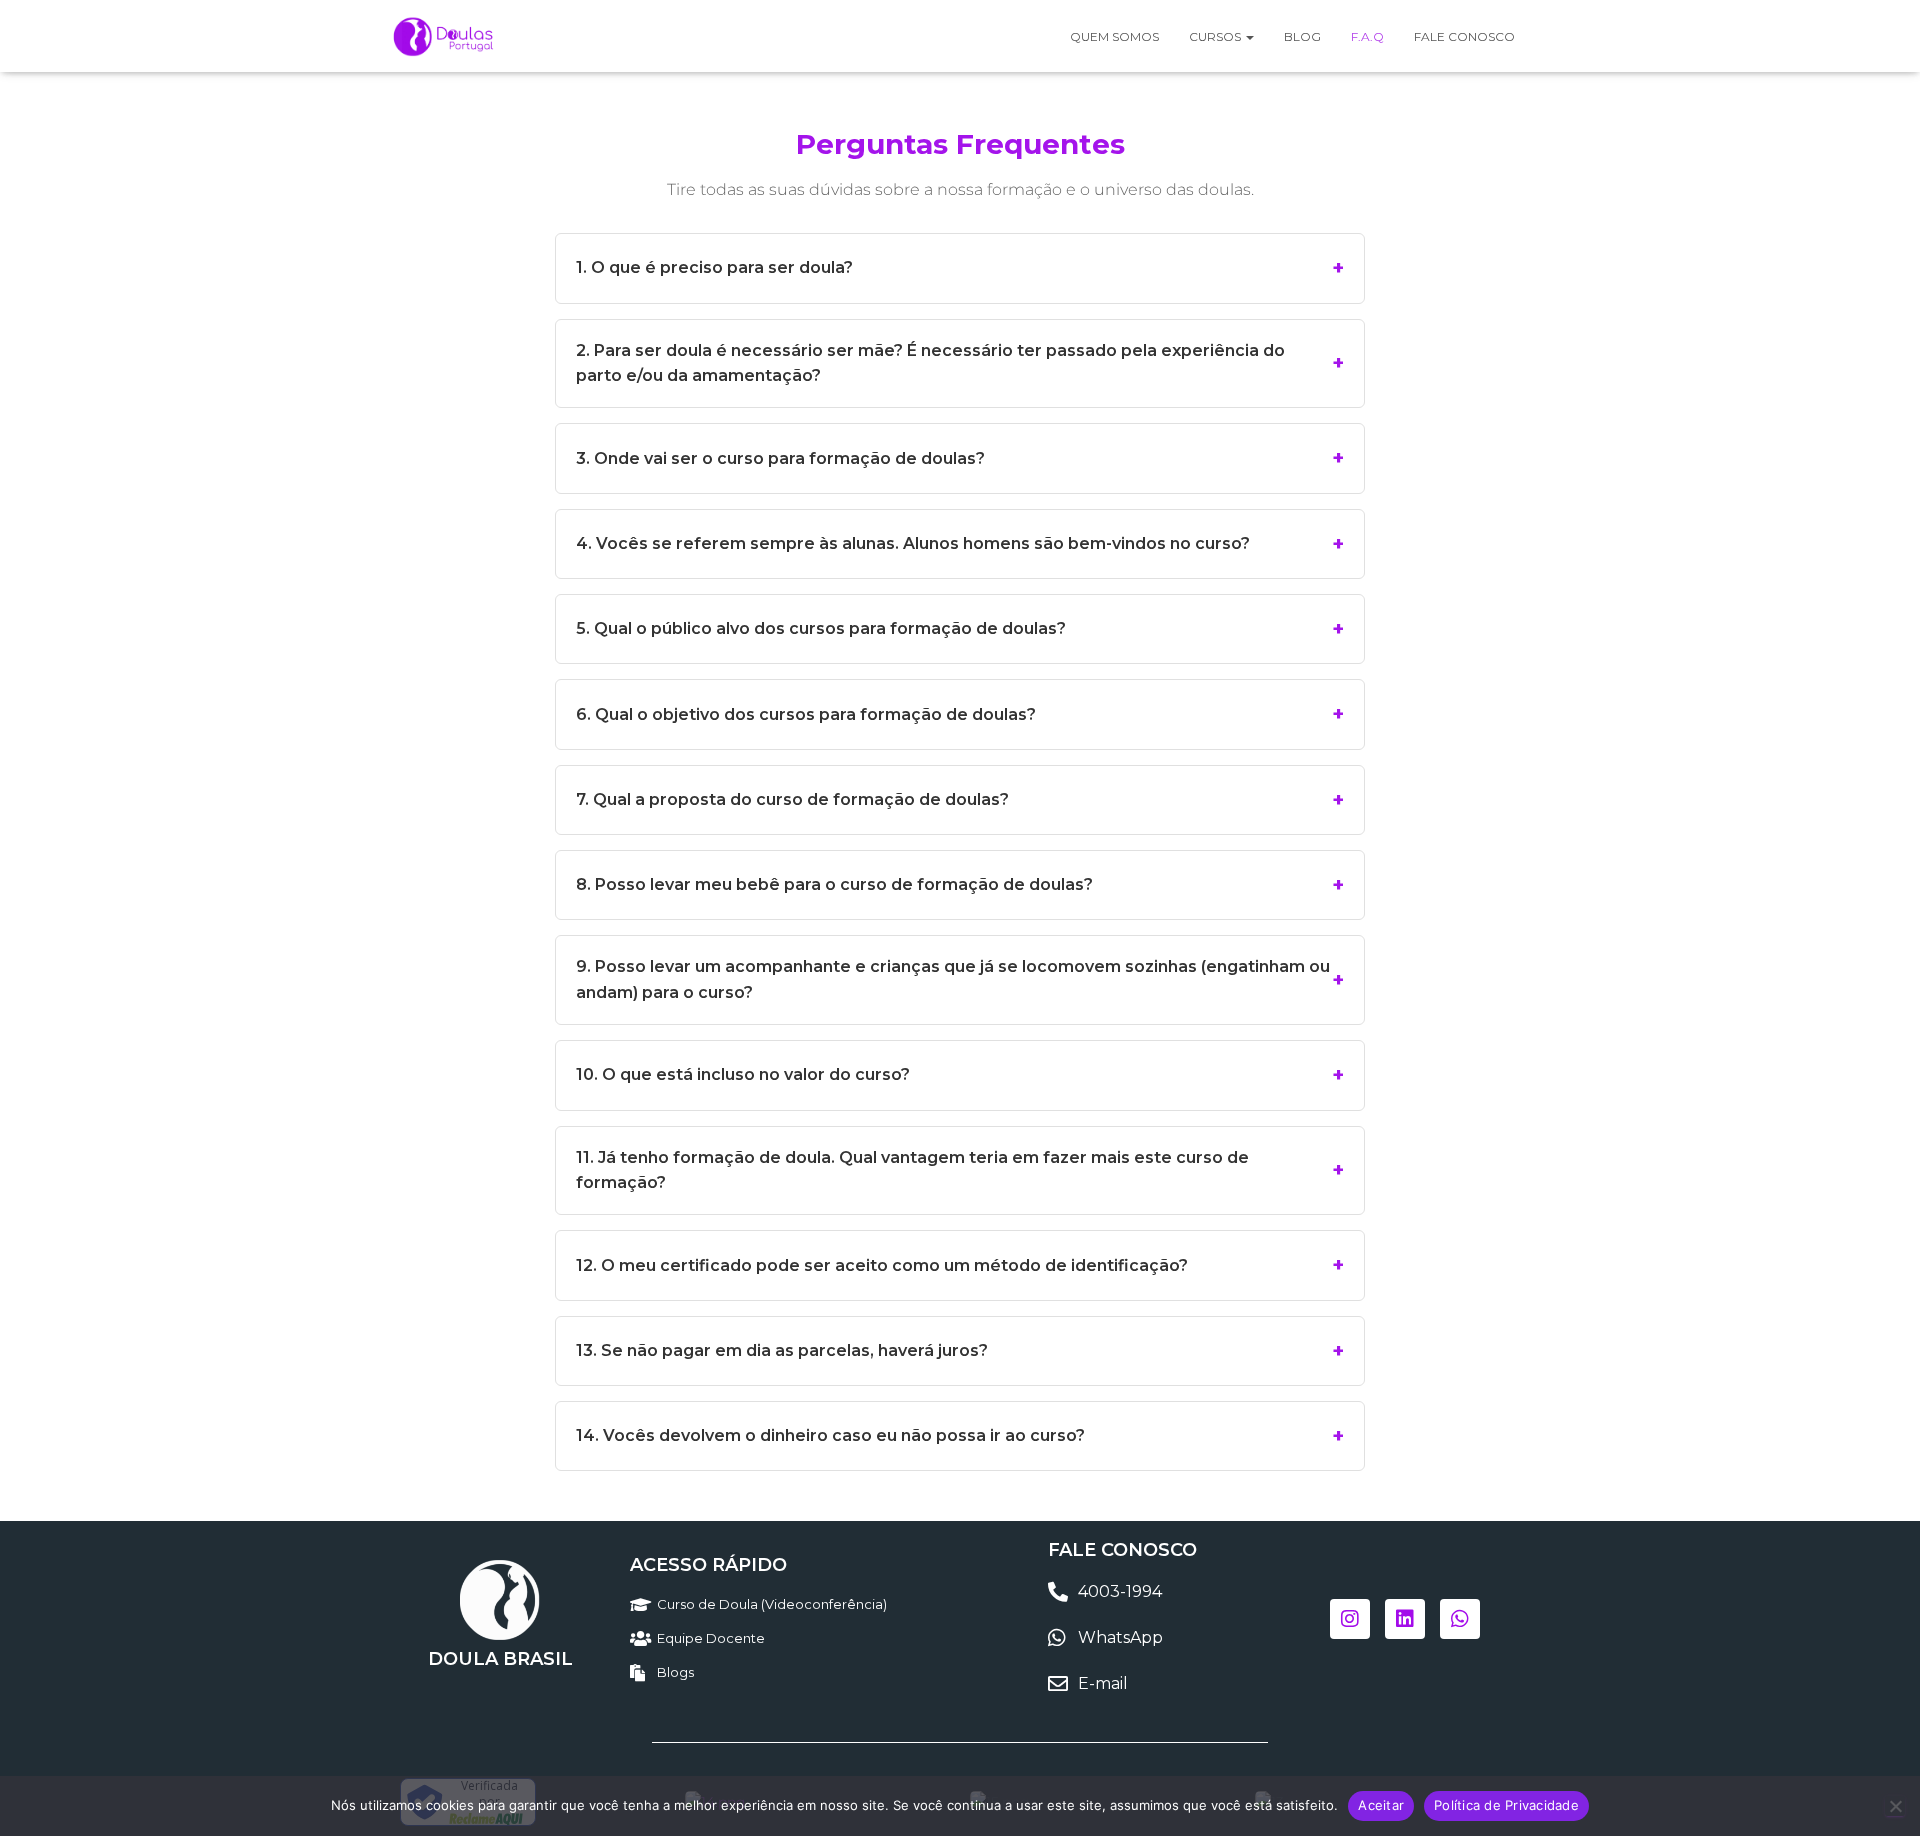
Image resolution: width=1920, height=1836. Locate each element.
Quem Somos (1114, 36)
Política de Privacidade (1506, 1805)
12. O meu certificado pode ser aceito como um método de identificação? (882, 1265)
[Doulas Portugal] (445, 36)
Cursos (1216, 36)
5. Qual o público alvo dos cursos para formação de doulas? (821, 628)
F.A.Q (1367, 36)
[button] (1249, 36)
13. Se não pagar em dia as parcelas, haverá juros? (782, 1350)
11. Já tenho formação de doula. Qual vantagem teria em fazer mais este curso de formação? (912, 1170)
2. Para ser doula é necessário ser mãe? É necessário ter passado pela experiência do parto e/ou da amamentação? (930, 363)
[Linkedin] (1405, 1619)
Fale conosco (1464, 36)
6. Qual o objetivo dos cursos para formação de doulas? (806, 714)
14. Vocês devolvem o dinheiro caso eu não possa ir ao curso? (830, 1435)
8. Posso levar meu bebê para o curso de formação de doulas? (834, 884)
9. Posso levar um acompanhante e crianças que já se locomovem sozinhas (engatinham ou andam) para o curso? (953, 979)
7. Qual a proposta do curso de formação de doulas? (792, 799)
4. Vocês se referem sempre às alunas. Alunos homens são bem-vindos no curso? (913, 543)
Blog (1302, 36)
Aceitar (1381, 1805)
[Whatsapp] (1460, 1619)
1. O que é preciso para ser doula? (714, 267)
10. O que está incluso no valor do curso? (743, 1074)
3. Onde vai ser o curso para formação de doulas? (780, 458)
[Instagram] (1350, 1619)
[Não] (1895, 1806)
